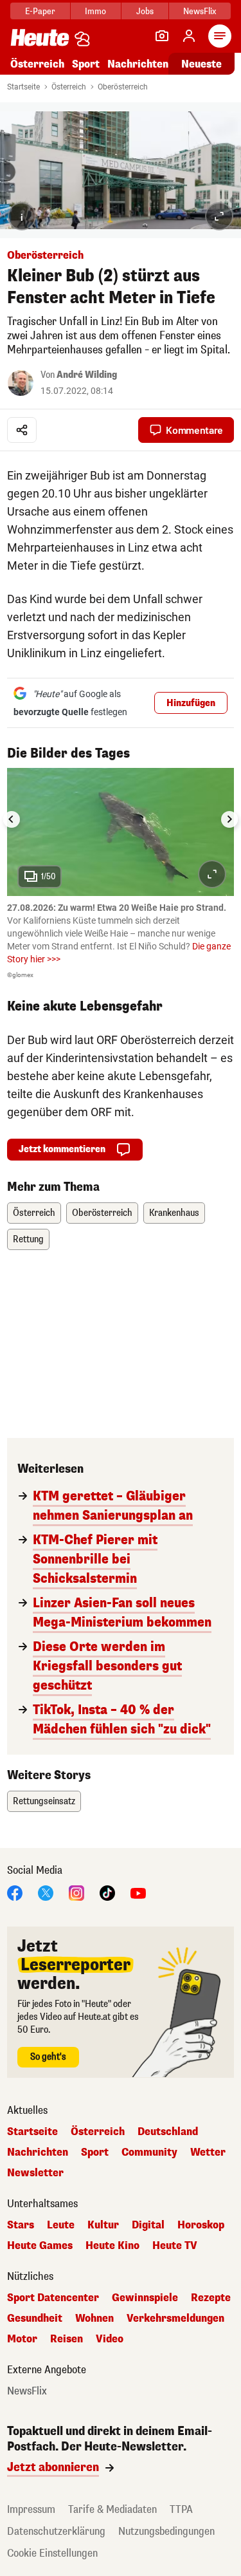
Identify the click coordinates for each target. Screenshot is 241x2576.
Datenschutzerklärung (56, 2531)
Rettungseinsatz (44, 1801)
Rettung (28, 1239)
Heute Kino (112, 2246)
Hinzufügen (191, 703)
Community (149, 2152)
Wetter (208, 2152)
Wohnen (94, 2319)
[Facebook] (15, 1892)
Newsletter (35, 2173)
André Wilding (87, 375)
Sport (86, 64)
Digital (148, 2225)
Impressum (31, 2509)
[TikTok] (107, 1892)
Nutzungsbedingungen (166, 2531)
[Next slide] (229, 819)
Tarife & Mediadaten (112, 2509)
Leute (61, 2225)
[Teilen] (22, 430)
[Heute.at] (40, 37)
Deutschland (168, 2132)
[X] (46, 1892)
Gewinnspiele (145, 2298)
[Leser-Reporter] (162, 36)
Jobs (145, 11)
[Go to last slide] (12, 819)
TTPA (181, 2509)
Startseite (23, 87)
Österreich (37, 64)
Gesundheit (35, 2319)
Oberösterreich (123, 87)
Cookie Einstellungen (52, 2553)
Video (110, 2339)
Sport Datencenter (53, 2298)
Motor (22, 2339)
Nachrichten (38, 2152)
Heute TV (175, 2246)
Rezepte (211, 2298)
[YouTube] (138, 1892)
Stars (21, 2225)
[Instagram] (76, 1892)
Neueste (201, 64)
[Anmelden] (189, 36)
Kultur (103, 2225)
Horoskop (201, 2225)
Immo (95, 11)
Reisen (67, 2339)
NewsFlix (200, 11)
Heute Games (40, 2246)
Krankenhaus (174, 1213)
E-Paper (40, 11)
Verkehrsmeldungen (175, 2319)
